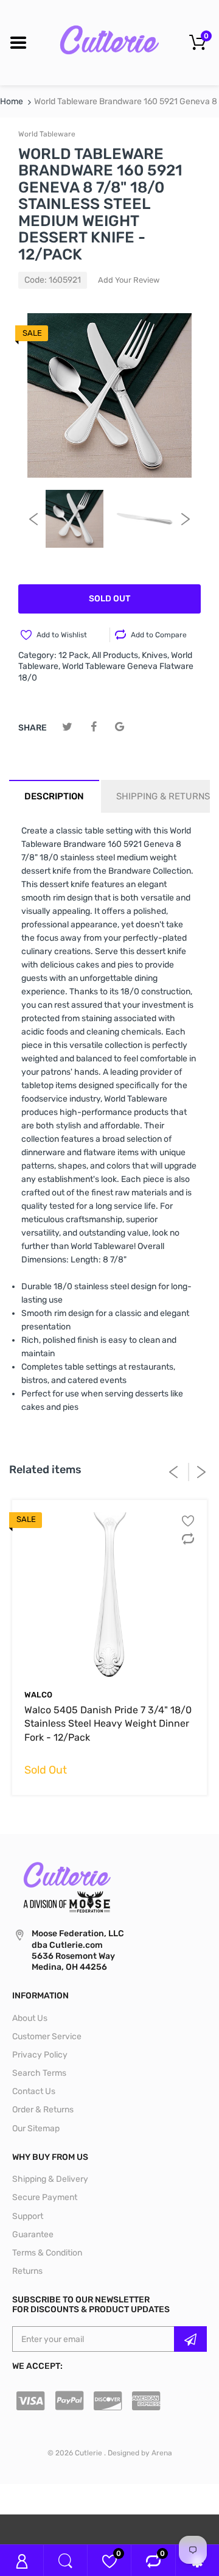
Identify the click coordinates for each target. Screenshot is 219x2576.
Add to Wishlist (62, 635)
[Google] (120, 727)
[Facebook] (93, 727)
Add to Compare (159, 635)
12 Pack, (74, 655)
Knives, (155, 655)
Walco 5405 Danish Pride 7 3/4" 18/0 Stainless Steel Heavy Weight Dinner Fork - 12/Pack (108, 1724)
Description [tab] (54, 796)
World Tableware (47, 134)
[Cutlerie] (109, 42)
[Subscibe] (190, 2339)
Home (12, 101)
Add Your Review (129, 280)
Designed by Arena (140, 2453)
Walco (38, 1695)
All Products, (116, 655)
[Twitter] (67, 727)
